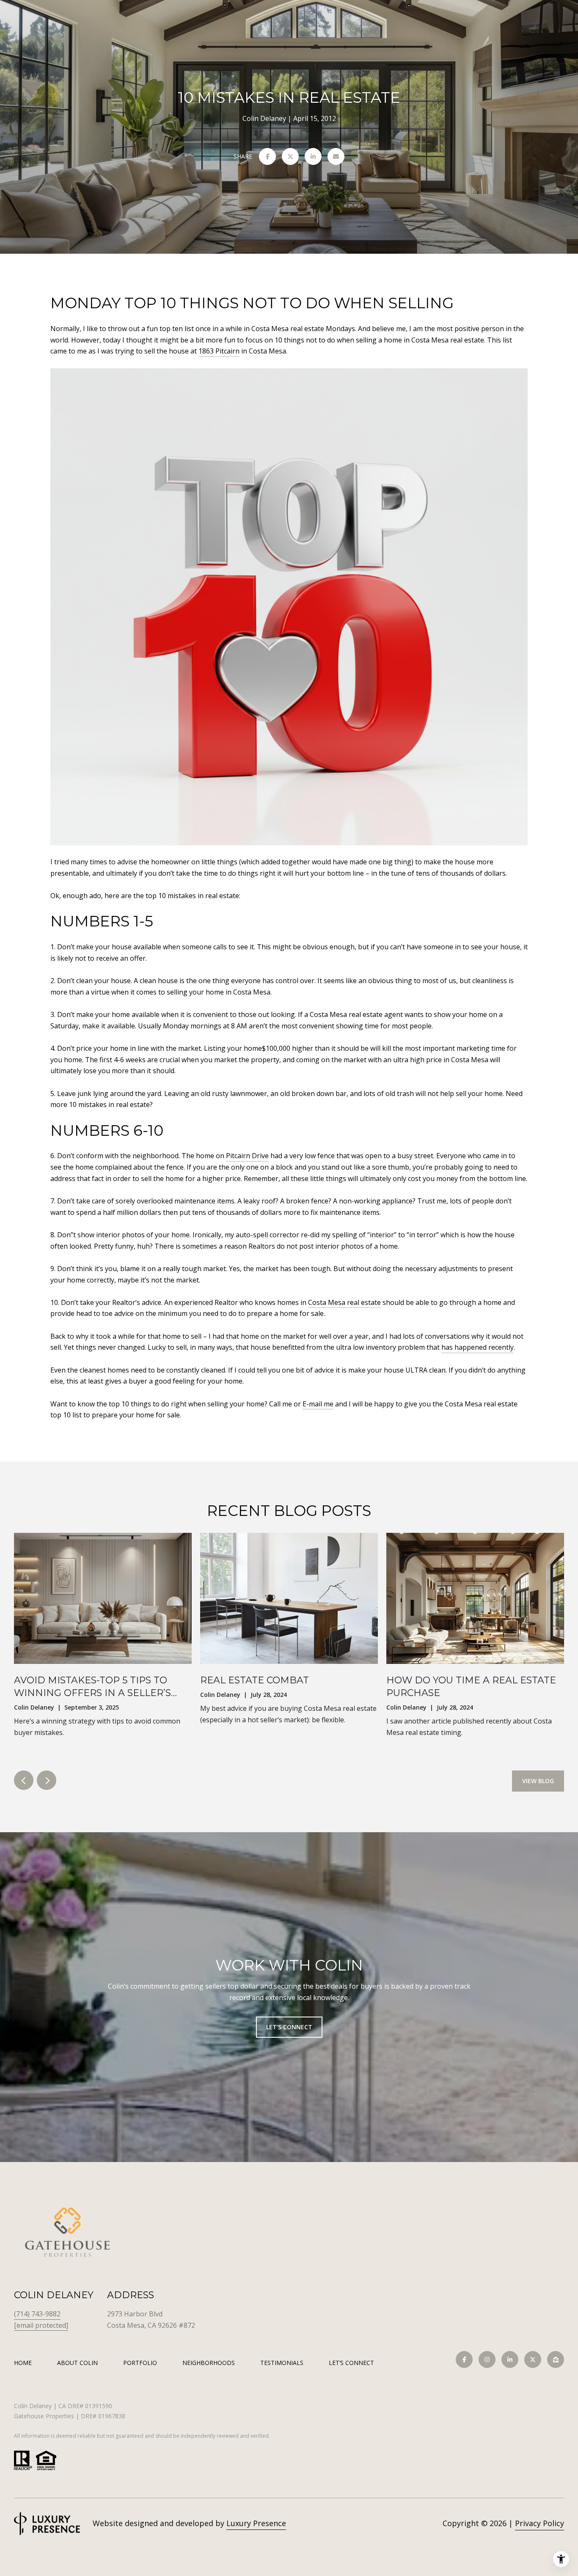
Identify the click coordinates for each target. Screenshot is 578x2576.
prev (24, 1780)
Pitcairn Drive (247, 1156)
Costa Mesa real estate (344, 1302)
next (47, 1780)
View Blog (538, 1781)
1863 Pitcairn (219, 351)
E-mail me (318, 1404)
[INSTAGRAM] (487, 2360)
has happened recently (478, 1347)
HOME (23, 2363)
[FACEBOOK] (464, 2360)
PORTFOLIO (140, 2363)
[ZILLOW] (556, 2360)
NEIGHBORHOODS (209, 2363)
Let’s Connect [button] (289, 2027)
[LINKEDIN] (510, 2360)
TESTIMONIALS (282, 2363)
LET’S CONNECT (351, 2363)
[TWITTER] (533, 2360)
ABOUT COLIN (77, 2363)
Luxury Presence (256, 2523)
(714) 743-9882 (37, 2314)
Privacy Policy (539, 2523)
